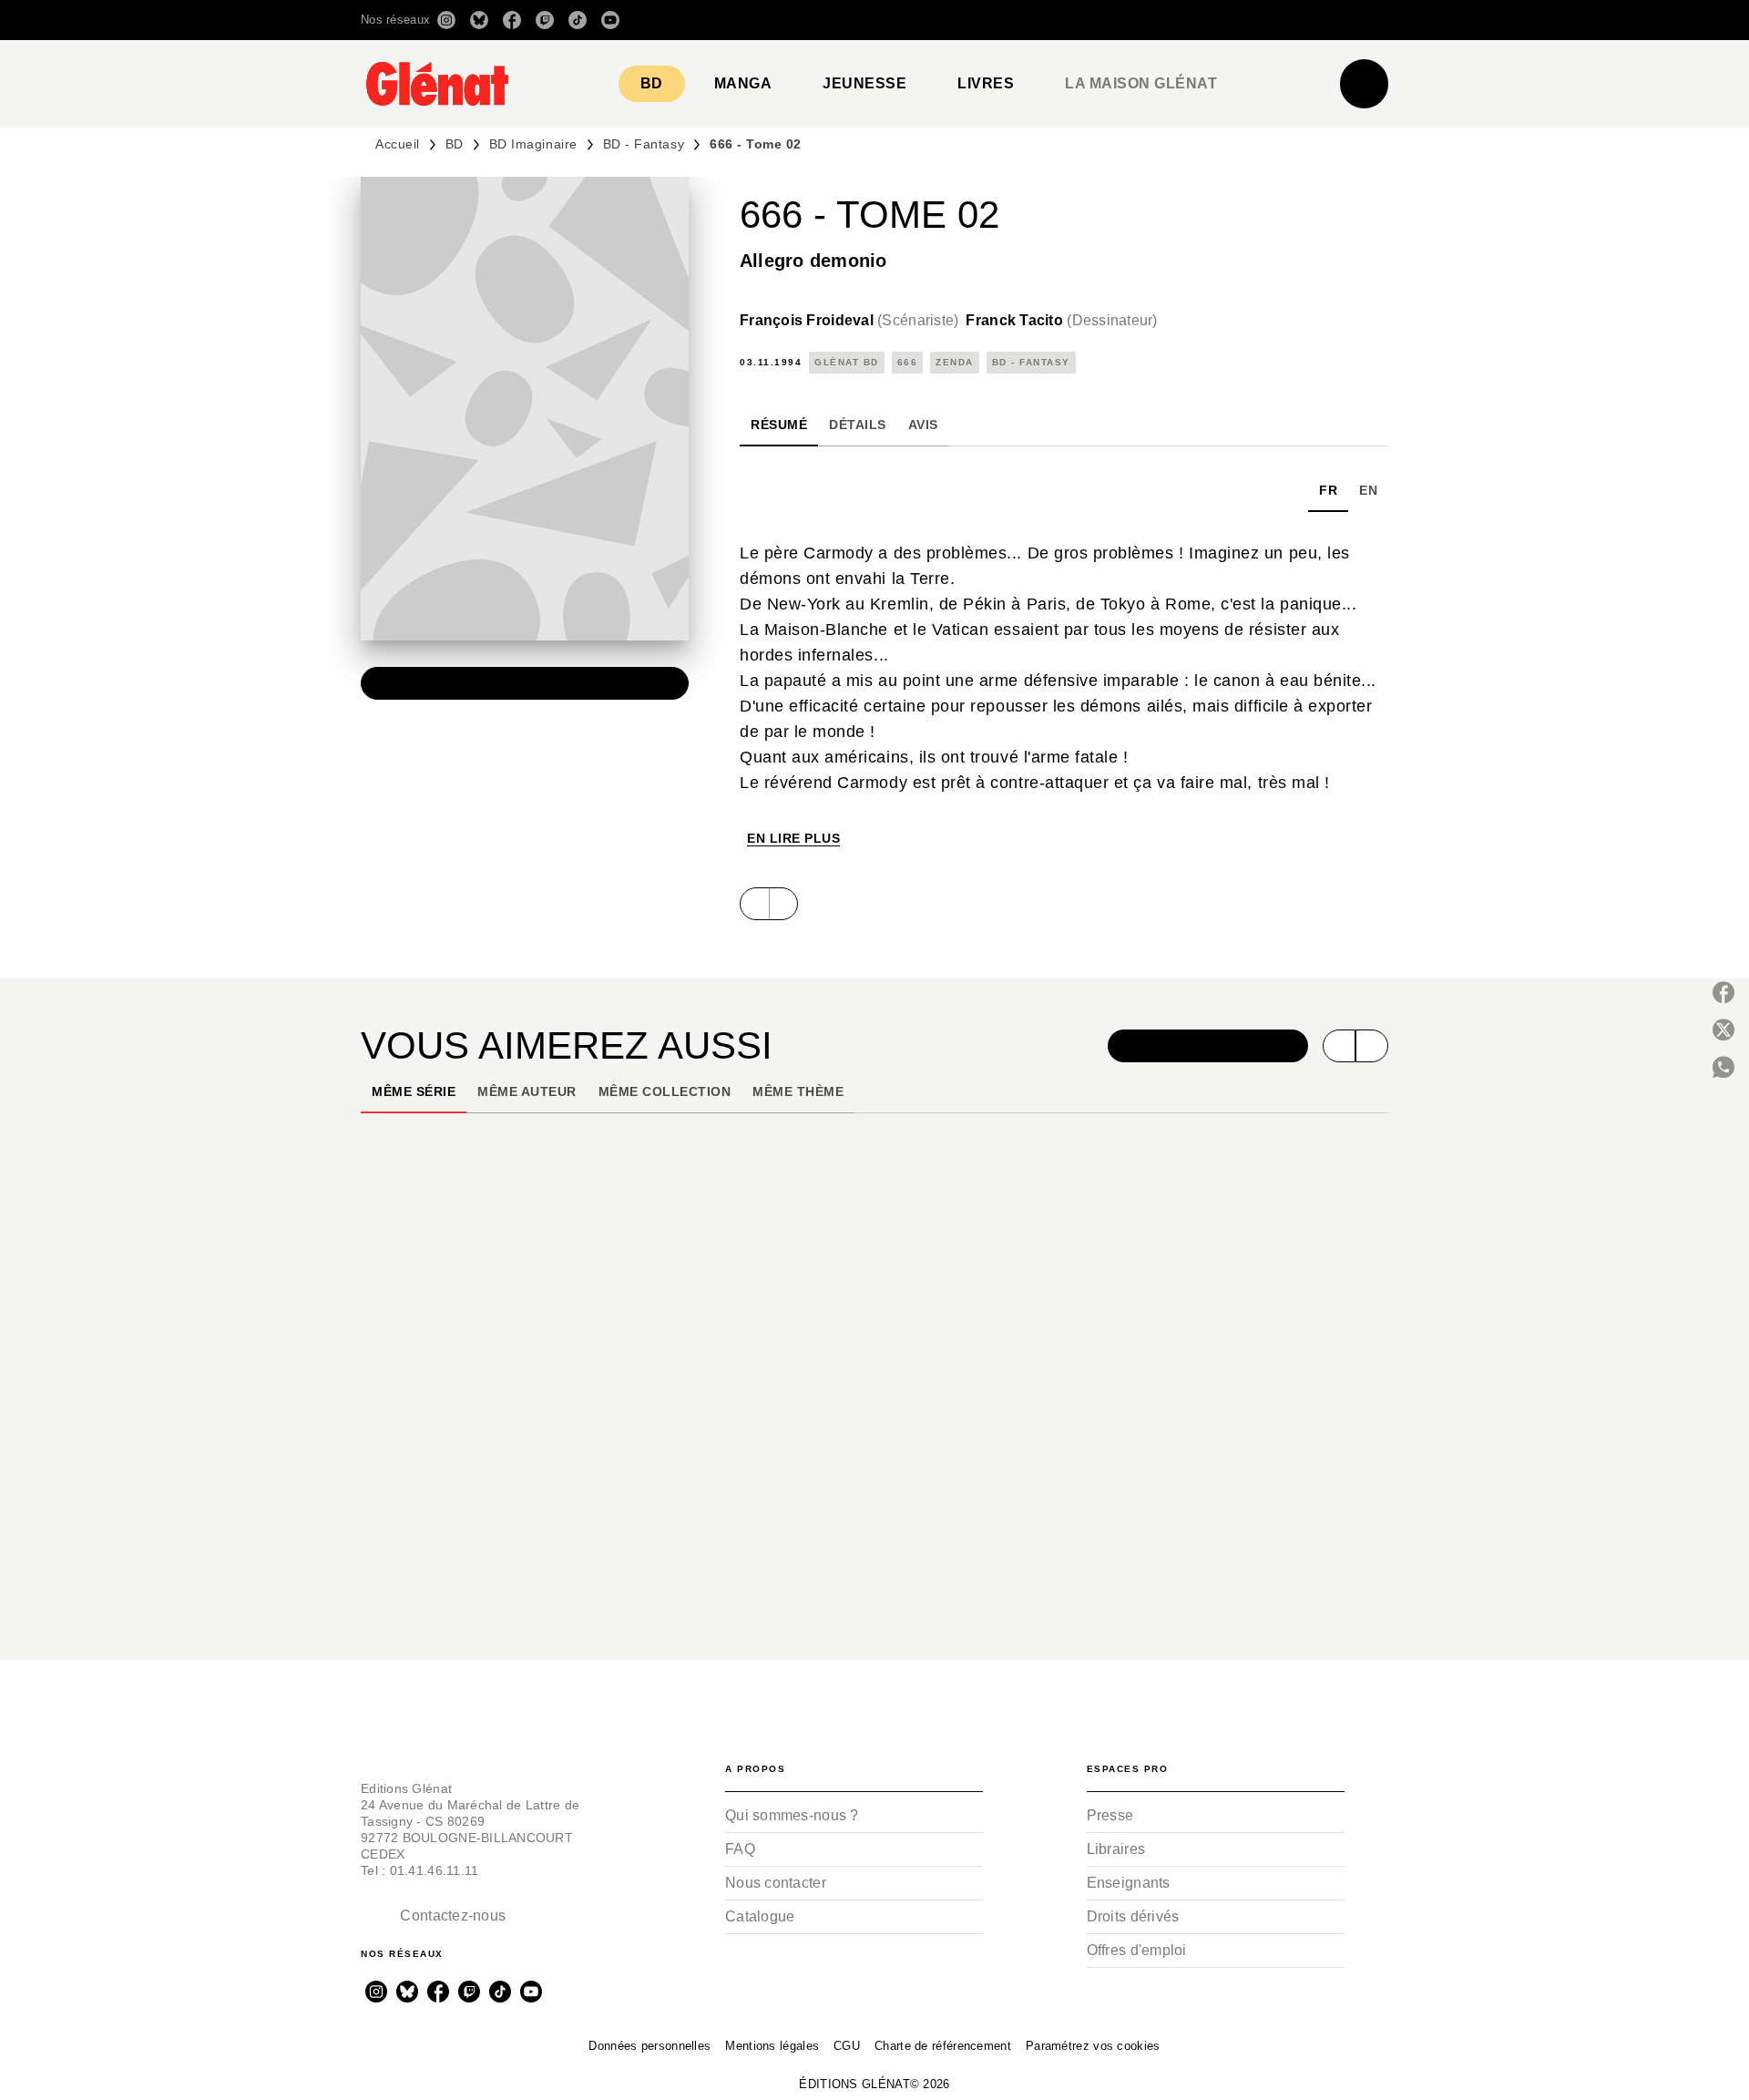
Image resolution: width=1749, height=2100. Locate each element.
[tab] (652, 84)
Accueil (398, 144)
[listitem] (446, 20)
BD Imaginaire (533, 144)
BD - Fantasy (644, 144)
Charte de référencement (943, 2046)
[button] (1132, 20)
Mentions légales (772, 2046)
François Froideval (849, 320)
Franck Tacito (1061, 320)
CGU (847, 2046)
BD (455, 144)
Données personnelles (649, 2046)
